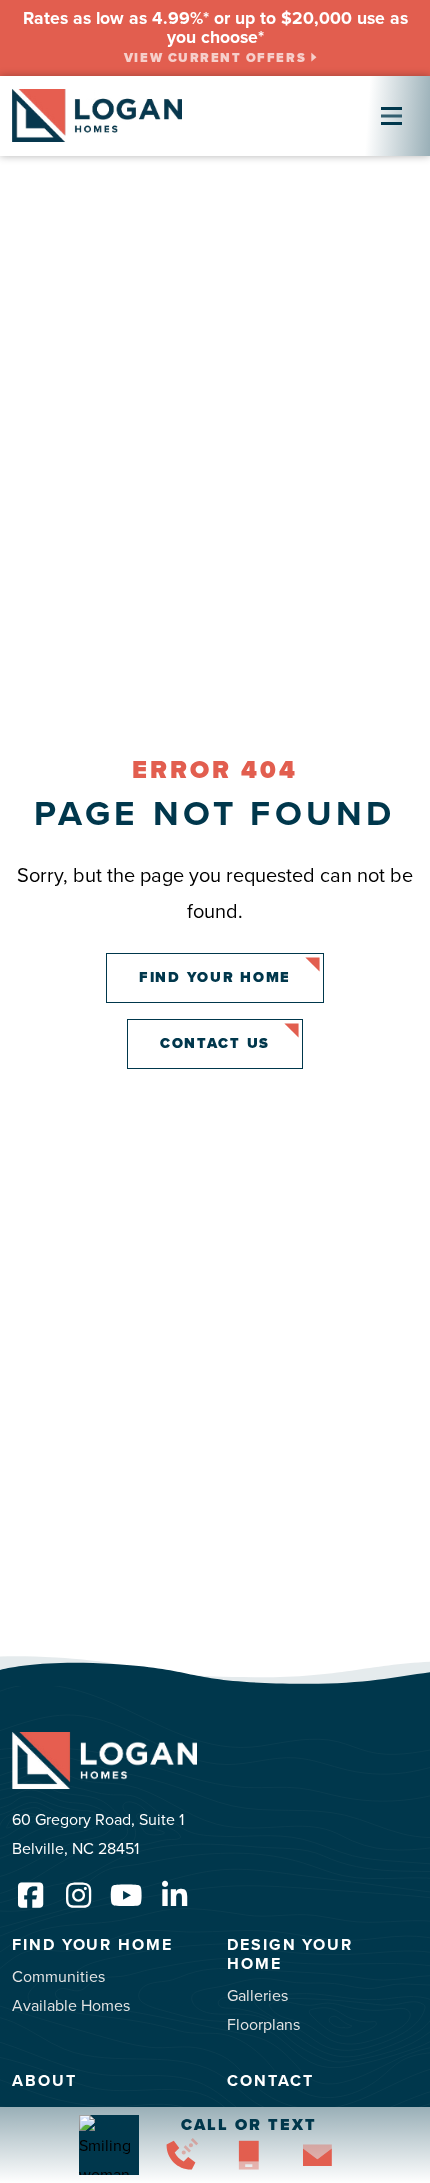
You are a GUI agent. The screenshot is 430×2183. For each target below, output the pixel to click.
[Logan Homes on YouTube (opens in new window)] (126, 1895)
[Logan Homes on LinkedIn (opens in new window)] (174, 1895)
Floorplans (263, 2024)
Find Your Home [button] (215, 977)
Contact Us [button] (215, 1043)
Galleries (257, 1995)
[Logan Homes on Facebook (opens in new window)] (30, 1895)
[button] (181, 2160)
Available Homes (71, 2005)
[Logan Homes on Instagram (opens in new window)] (78, 1895)
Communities (58, 1976)
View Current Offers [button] (215, 57)
